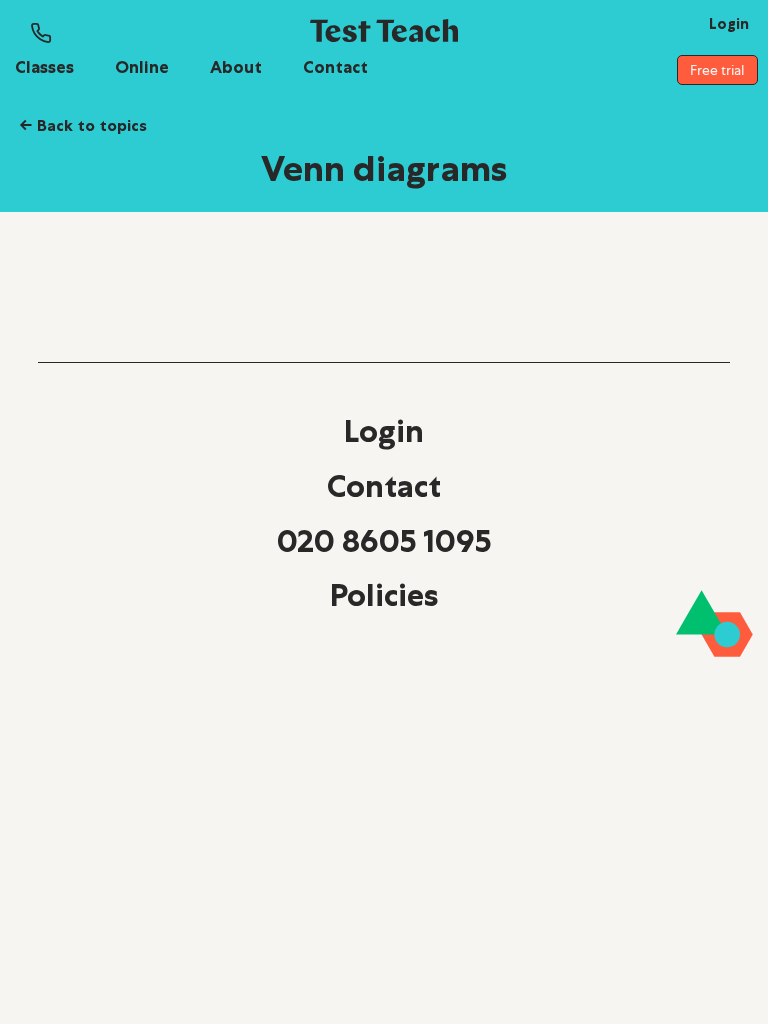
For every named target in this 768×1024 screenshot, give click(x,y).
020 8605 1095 (384, 541)
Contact (335, 67)
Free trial (717, 70)
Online (142, 67)
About (236, 67)
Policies (384, 595)
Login (384, 431)
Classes (44, 67)
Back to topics (83, 125)
